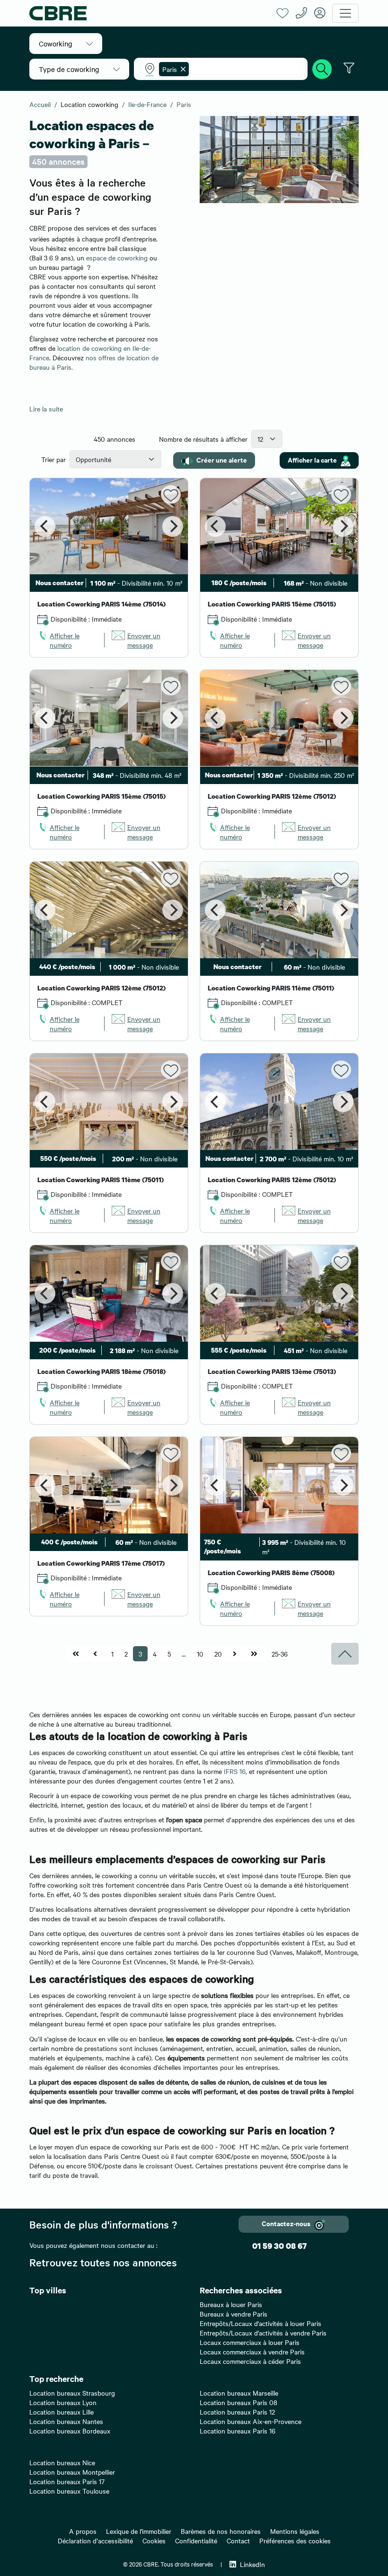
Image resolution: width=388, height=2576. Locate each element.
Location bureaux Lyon (63, 2402)
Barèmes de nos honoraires (221, 2531)
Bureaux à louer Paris (231, 2304)
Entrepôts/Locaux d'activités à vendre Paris (263, 2333)
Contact (238, 2540)
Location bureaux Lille (62, 2412)
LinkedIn (252, 2564)
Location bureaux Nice (62, 2462)
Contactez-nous (286, 2223)
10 (200, 1654)
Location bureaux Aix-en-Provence (251, 2421)
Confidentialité (196, 2540)
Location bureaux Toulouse (69, 2491)
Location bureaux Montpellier (72, 2472)
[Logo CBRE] (149, 13)
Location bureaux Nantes (66, 2421)
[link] (67, 640)
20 (218, 1654)
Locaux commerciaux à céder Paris (250, 2361)
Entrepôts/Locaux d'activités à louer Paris (260, 2323)
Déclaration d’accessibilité (95, 2540)
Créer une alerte (222, 459)
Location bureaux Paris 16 (238, 2431)
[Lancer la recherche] (322, 68)
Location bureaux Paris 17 (67, 2481)
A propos (83, 2531)
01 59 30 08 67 (279, 2246)
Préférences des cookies (295, 2540)
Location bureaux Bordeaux (70, 2431)
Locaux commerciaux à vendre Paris (252, 2352)
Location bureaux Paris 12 (237, 2412)
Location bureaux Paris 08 (238, 2402)
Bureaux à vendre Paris (234, 2314)
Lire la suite (46, 409)
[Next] (173, 526)
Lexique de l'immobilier (139, 2531)
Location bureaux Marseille (239, 2393)
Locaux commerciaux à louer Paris (250, 2342)
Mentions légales (295, 2531)
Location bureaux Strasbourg (72, 2393)
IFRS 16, (235, 1771)
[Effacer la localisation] (181, 69)
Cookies (154, 2540)
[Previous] (45, 526)
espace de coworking (117, 258)
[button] (66, 44)
